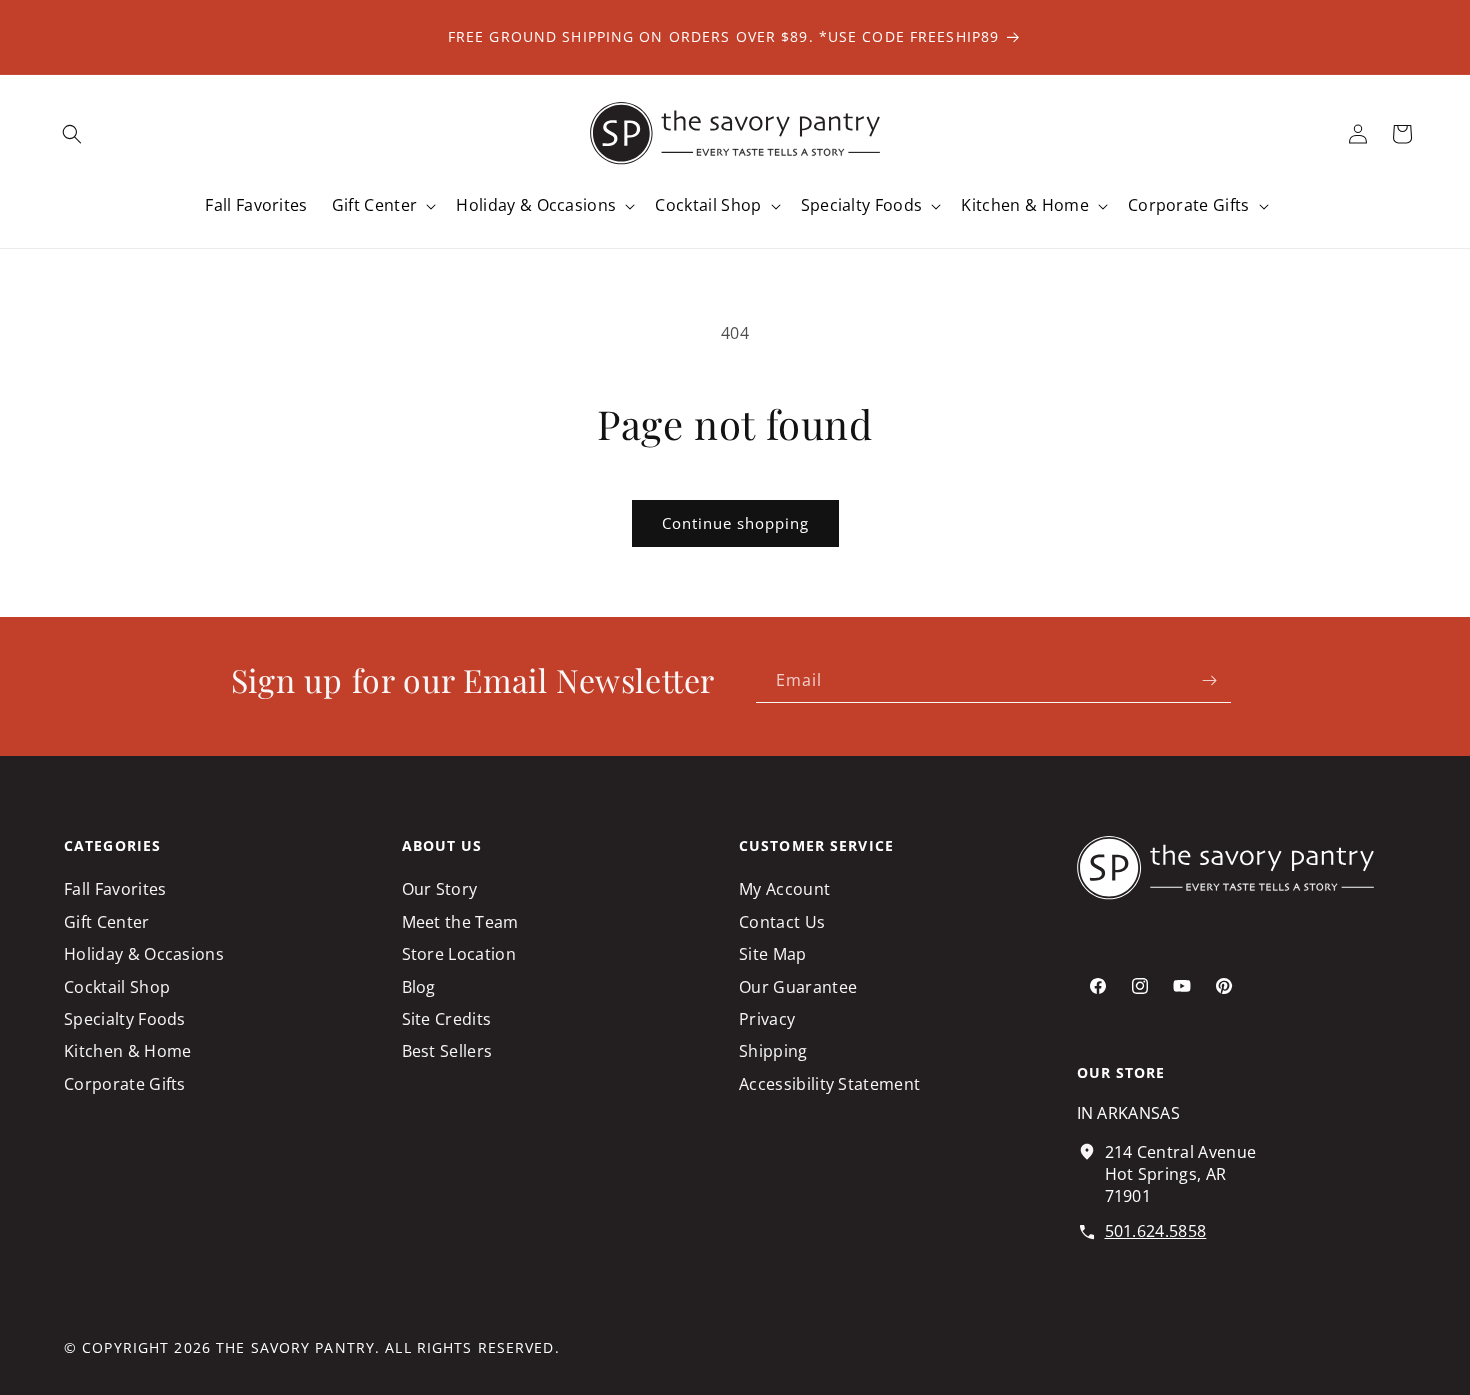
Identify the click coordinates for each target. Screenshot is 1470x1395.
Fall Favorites (115, 889)
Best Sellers (447, 1051)
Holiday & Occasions (144, 954)
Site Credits (447, 1019)
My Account (784, 889)
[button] (72, 134)
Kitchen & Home (127, 1051)
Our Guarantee (798, 987)
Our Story (440, 889)
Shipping (773, 1051)
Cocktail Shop (117, 987)
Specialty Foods (125, 1019)
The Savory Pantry (295, 1347)
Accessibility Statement (829, 1084)
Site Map (773, 954)
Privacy (767, 1019)
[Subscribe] (1209, 680)
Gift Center (107, 922)
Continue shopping (735, 523)
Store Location (459, 954)
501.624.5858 (1156, 1231)
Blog (419, 987)
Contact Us (782, 922)
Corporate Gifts (125, 1084)
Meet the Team (460, 922)
